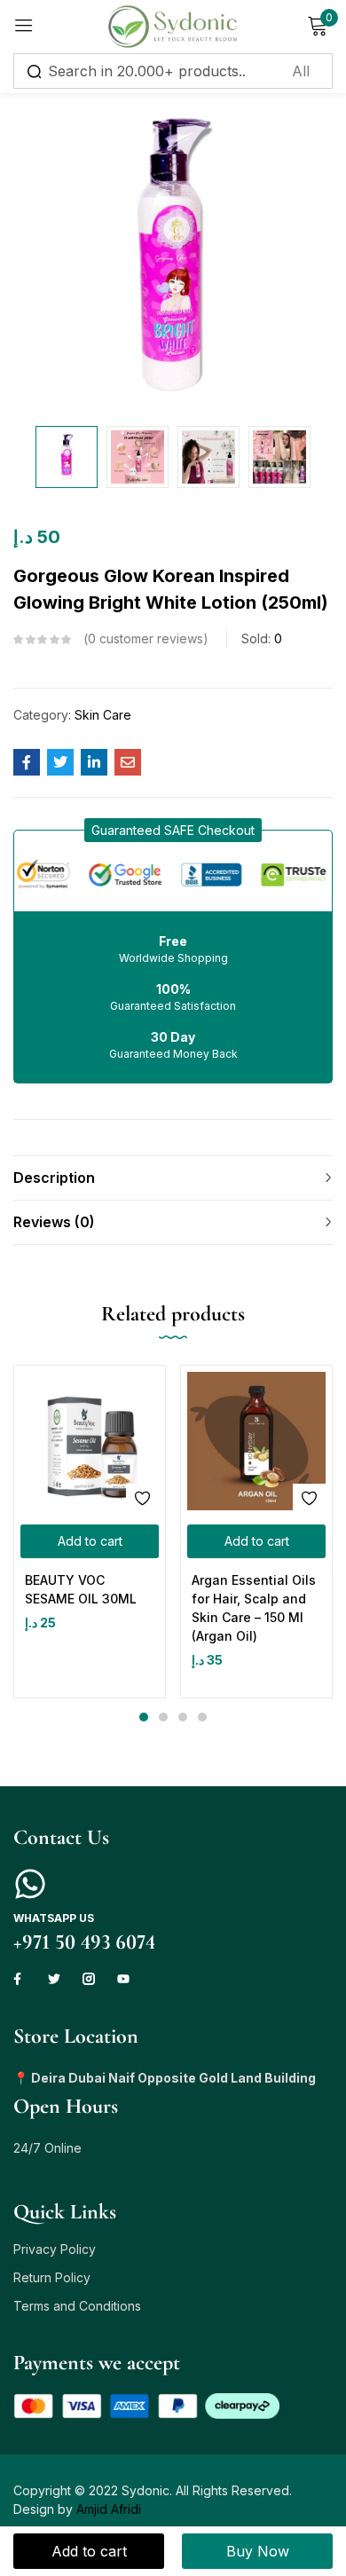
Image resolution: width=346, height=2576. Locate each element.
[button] (173, 830)
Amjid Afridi (109, 2509)
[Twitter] (54, 1979)
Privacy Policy (55, 2249)
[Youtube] (123, 1979)
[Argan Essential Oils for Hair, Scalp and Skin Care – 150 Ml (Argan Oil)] (256, 1441)
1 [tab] (144, 1717)
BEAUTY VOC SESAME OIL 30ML (81, 1589)
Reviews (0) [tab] (54, 1222)
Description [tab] (54, 1178)
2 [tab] (163, 1717)
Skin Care (103, 715)
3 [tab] (183, 1717)
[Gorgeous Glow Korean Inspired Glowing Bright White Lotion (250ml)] (27, 762)
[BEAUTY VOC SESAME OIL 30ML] (90, 1441)
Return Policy (52, 2277)
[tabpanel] (90, 1532)
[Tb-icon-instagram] (89, 1979)
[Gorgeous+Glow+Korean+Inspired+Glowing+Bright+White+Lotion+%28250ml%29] (60, 762)
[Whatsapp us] (30, 1884)
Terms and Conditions (77, 2306)
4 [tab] (202, 1717)
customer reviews (145, 638)
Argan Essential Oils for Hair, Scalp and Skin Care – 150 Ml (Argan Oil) (254, 1608)
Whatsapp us (54, 1918)
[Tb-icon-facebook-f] (20, 1979)
